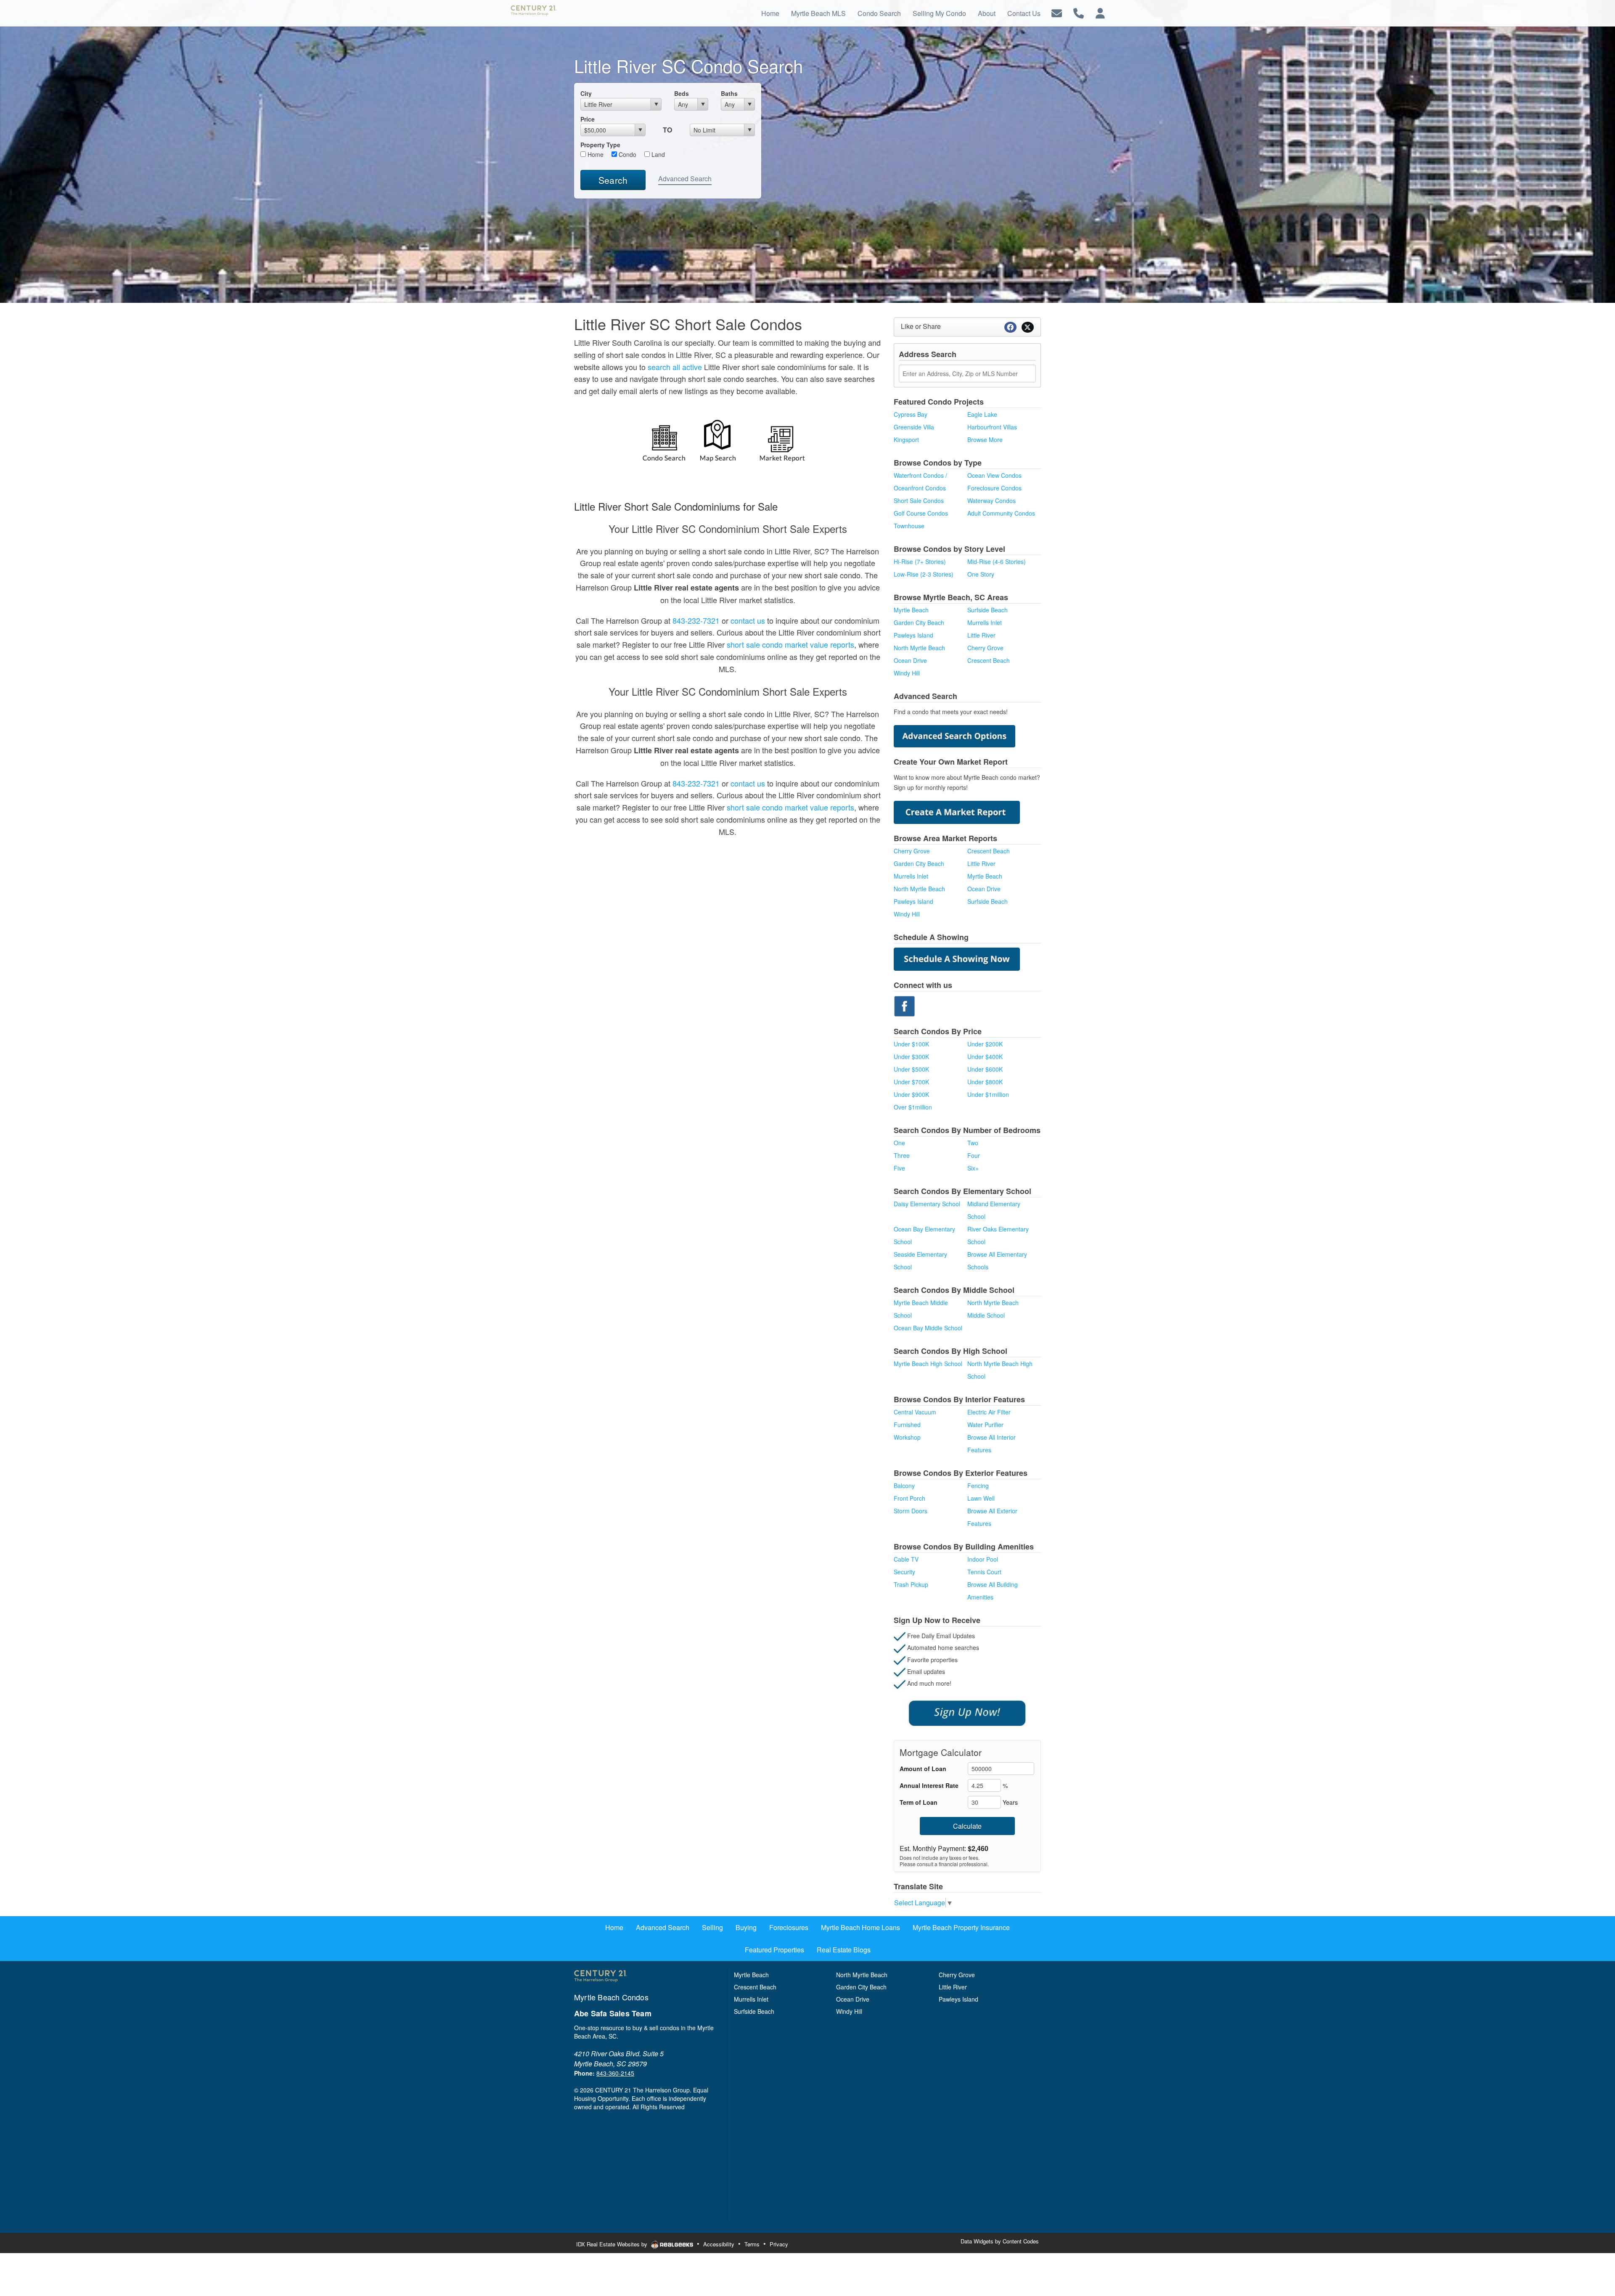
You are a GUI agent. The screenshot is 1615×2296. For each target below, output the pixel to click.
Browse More (985, 440)
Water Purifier (985, 1425)
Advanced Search (685, 179)
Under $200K (985, 1044)
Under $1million (988, 1094)
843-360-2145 (615, 2073)
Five (899, 1168)
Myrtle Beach (911, 610)
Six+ (973, 1168)
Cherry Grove (985, 648)
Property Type (600, 145)
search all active (675, 367)
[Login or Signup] (1100, 12)
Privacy (779, 2244)
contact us (748, 620)
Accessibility (719, 2244)
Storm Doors (911, 1511)
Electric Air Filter (989, 1412)
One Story (981, 574)
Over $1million (913, 1107)
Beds (682, 93)
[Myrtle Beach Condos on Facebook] (904, 1005)
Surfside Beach (988, 610)
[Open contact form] (1057, 12)
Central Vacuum (915, 1412)
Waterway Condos (992, 501)
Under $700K (911, 1082)
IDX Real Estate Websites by (613, 2244)
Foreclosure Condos (994, 488)
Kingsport (906, 440)
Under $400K (985, 1057)
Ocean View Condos (994, 475)
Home (595, 154)
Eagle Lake (982, 414)
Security (904, 1572)
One (899, 1143)
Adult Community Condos (1001, 513)
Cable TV (906, 1559)
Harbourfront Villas (992, 427)
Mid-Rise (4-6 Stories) (997, 561)
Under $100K (911, 1044)
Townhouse (909, 526)
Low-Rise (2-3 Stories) (924, 574)
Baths (729, 93)
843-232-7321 (696, 620)
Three (902, 1155)
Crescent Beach (989, 660)
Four (974, 1155)
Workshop (907, 1437)
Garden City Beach (919, 622)
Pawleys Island (913, 635)
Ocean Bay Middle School (928, 1328)
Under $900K (911, 1094)
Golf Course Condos (921, 513)
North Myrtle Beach (919, 648)
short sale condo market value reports (790, 644)
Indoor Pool (983, 1559)
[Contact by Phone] (1079, 12)
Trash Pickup (911, 1584)
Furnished (907, 1425)
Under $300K (911, 1057)
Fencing (978, 1486)
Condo (627, 154)
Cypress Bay (911, 414)
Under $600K (985, 1069)
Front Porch (909, 1498)
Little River (981, 635)
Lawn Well (981, 1498)
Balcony (904, 1486)
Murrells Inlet (985, 622)
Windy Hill (907, 673)
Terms (752, 2244)
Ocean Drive (910, 660)
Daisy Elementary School (927, 1204)
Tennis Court (984, 1572)
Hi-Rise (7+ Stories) (920, 561)
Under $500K (911, 1069)
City (586, 93)
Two (973, 1143)
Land (657, 154)
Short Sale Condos (919, 501)
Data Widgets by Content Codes (1000, 2241)
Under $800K (985, 1082)
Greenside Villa (914, 427)
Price (588, 119)
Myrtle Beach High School (928, 1364)
